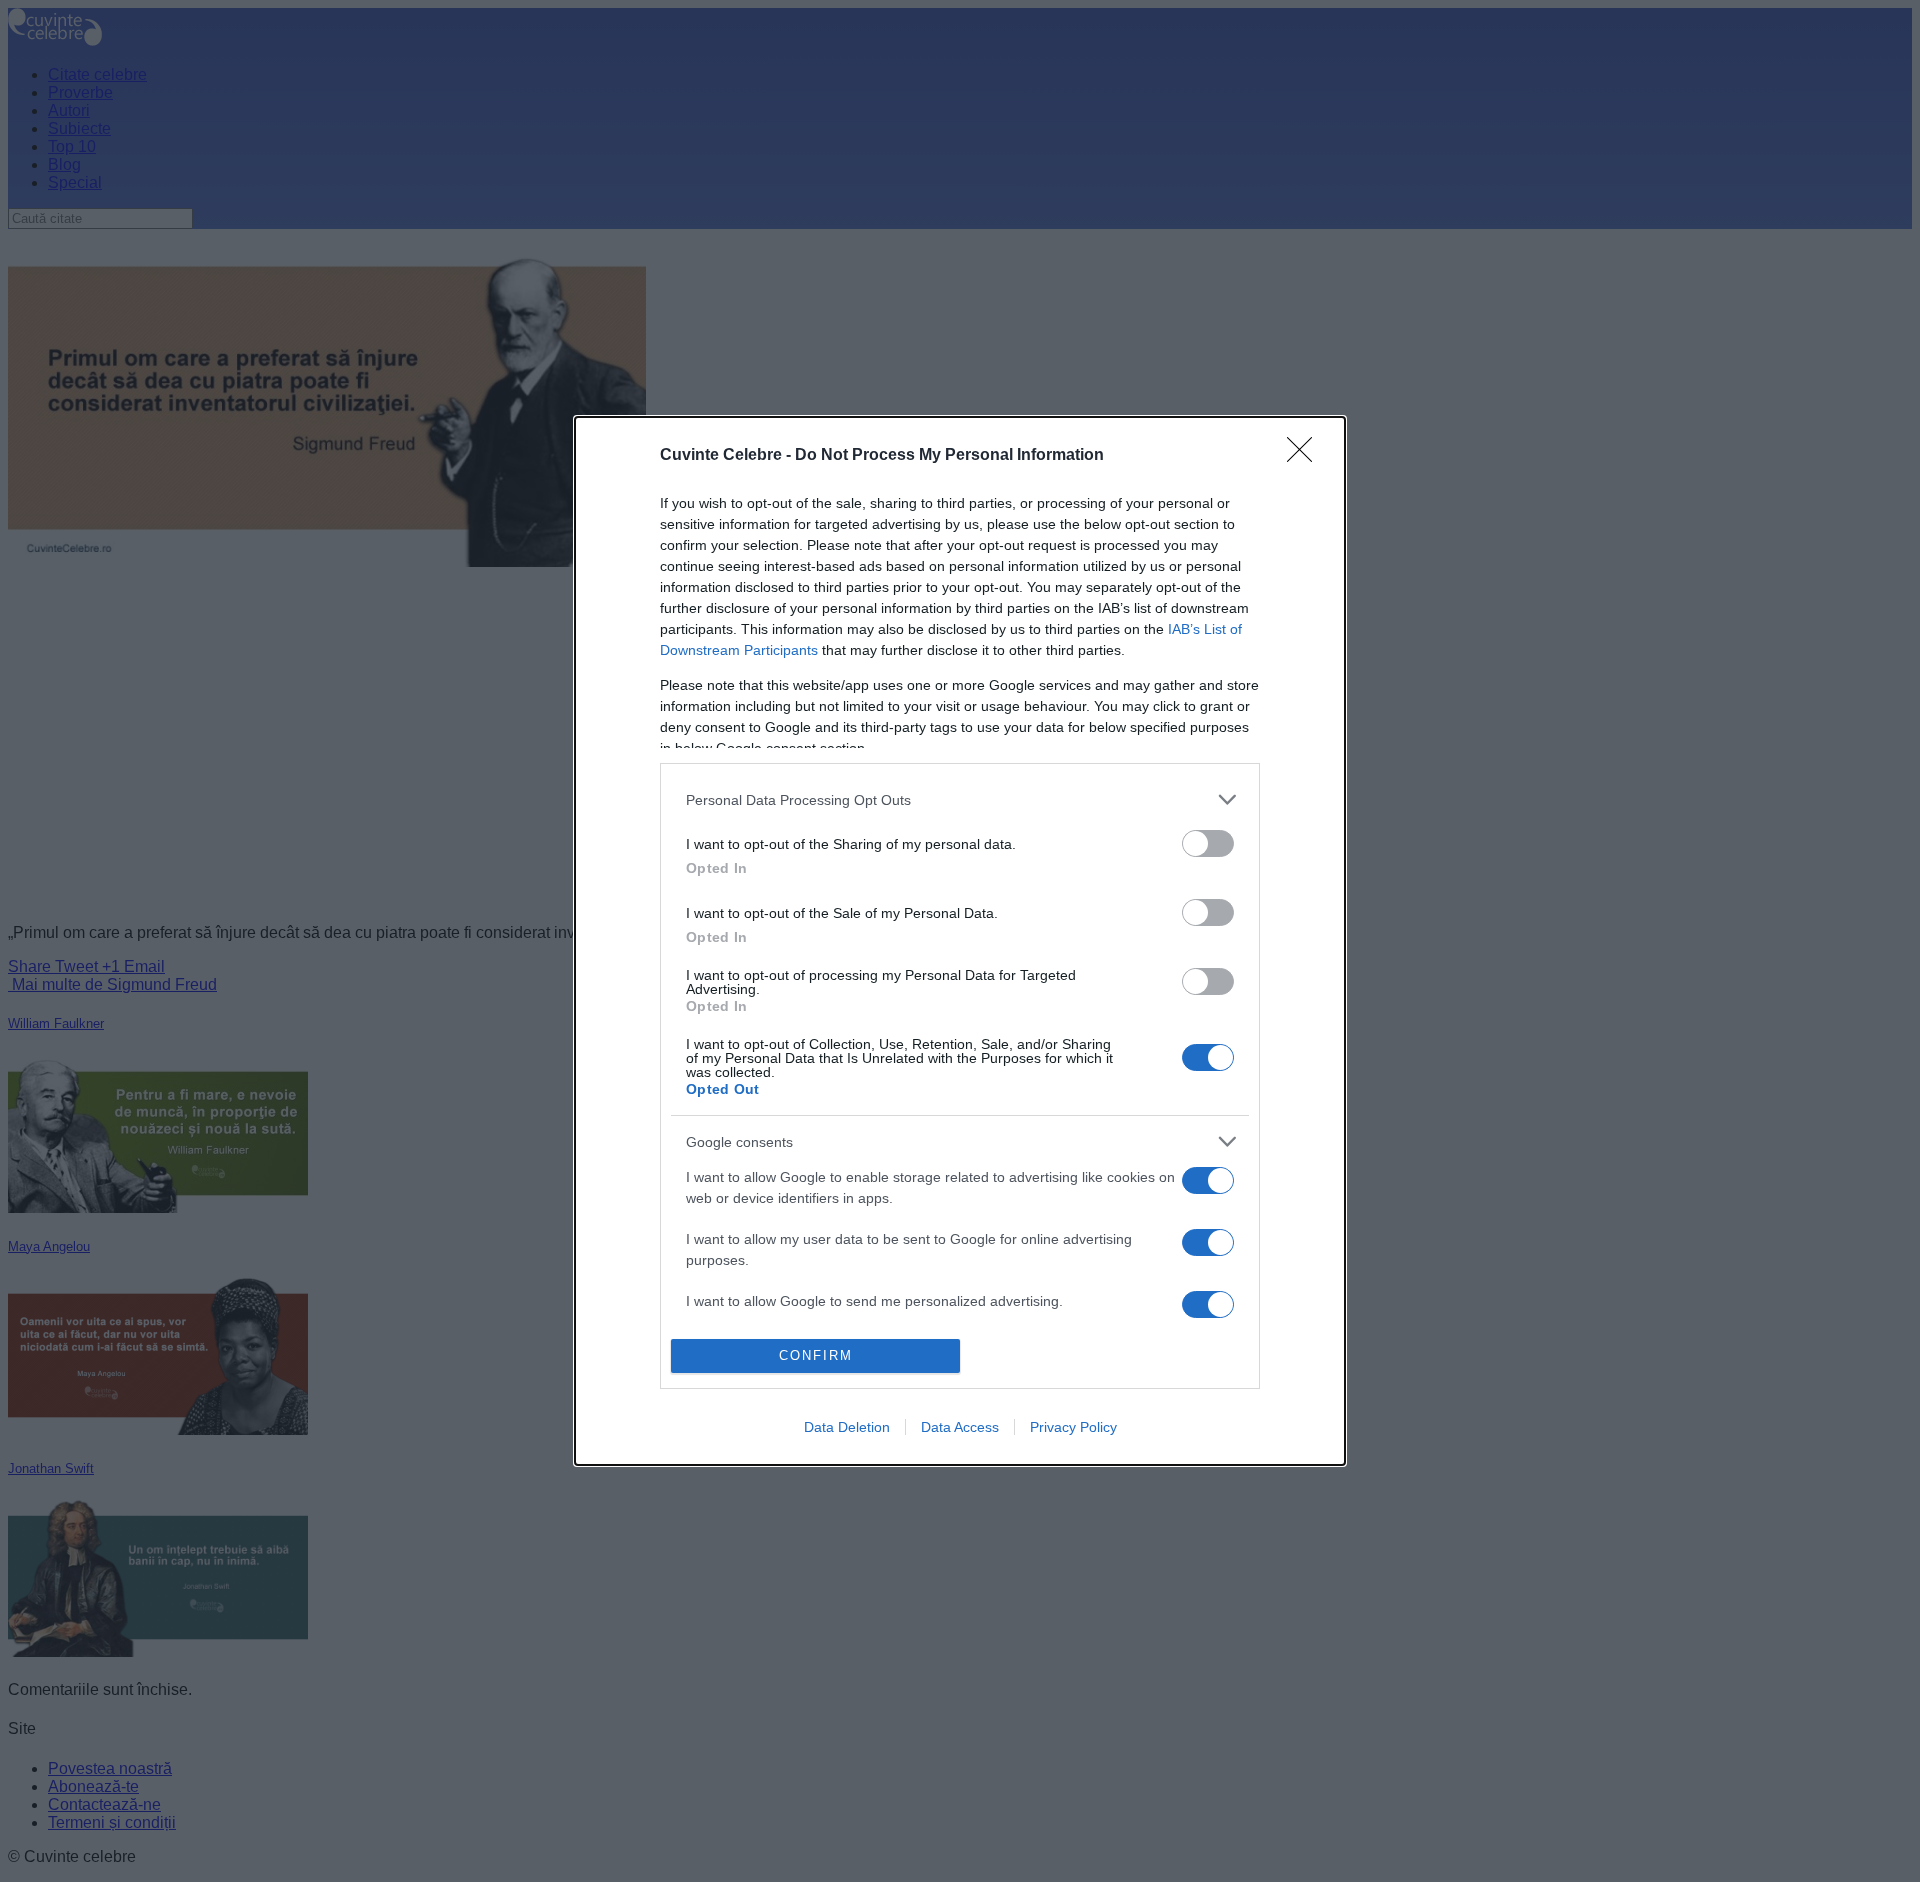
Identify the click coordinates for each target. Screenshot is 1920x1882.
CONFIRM (816, 1355)
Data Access (960, 1427)
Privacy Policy (1073, 1427)
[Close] (1306, 456)
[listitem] (960, 799)
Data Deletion (847, 1427)
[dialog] (960, 941)
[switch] (1208, 843)
